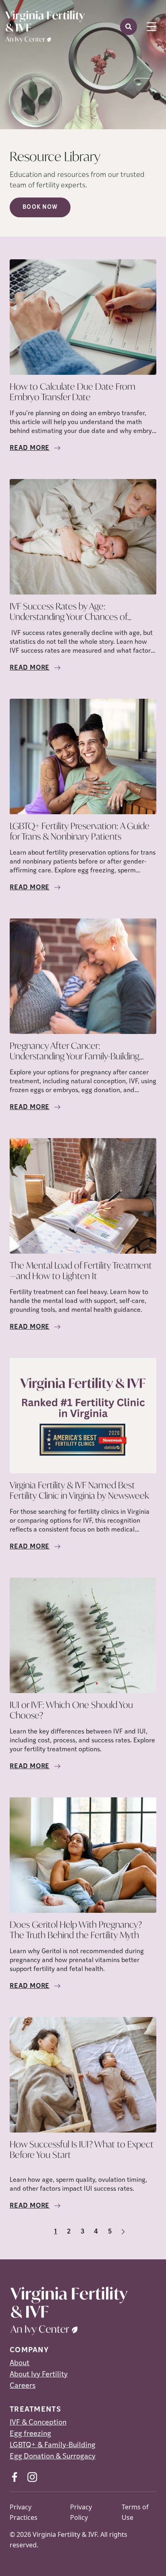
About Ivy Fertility (39, 2375)
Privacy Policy (81, 2512)
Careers (23, 2386)
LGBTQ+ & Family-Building (53, 2446)
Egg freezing (30, 2434)
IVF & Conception (38, 2423)
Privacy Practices (24, 2512)
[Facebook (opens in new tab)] (15, 2477)
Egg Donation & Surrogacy (53, 2457)
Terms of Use (135, 2512)
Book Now (40, 207)
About (20, 2364)
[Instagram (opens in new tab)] (32, 2477)
